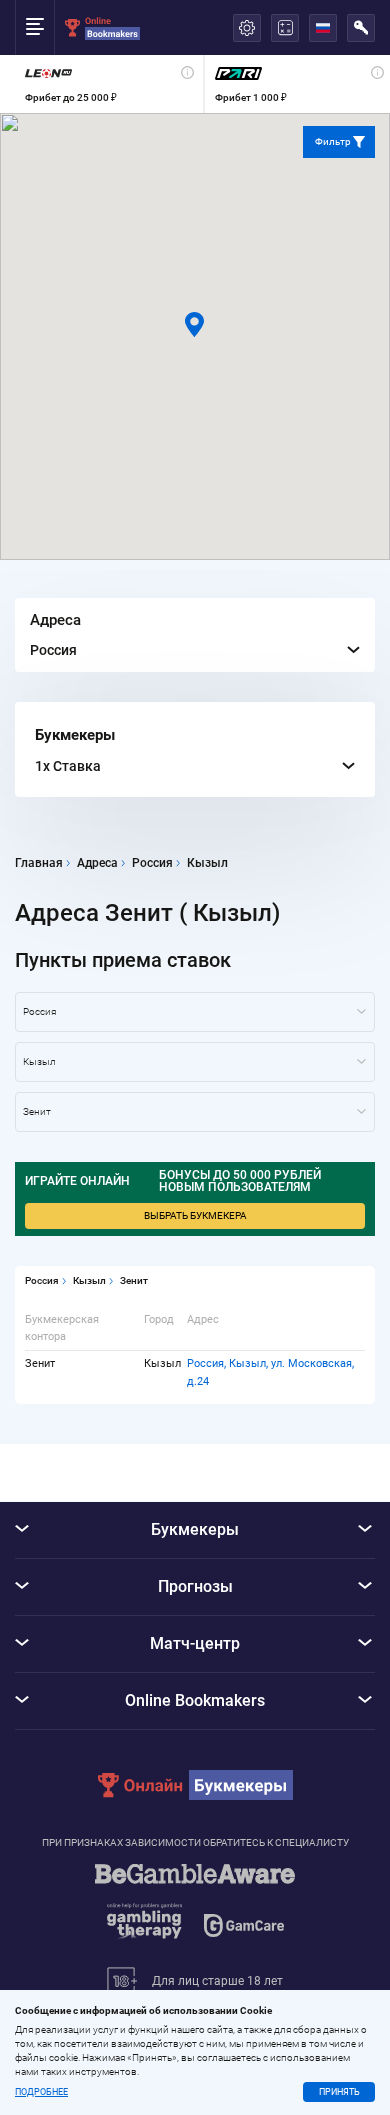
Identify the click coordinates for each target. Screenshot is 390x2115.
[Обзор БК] (109, 84)
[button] (194, 324)
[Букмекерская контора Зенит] (195, 1112)
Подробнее (41, 2092)
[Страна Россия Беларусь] (195, 1012)
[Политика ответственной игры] (195, 1911)
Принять (339, 2092)
